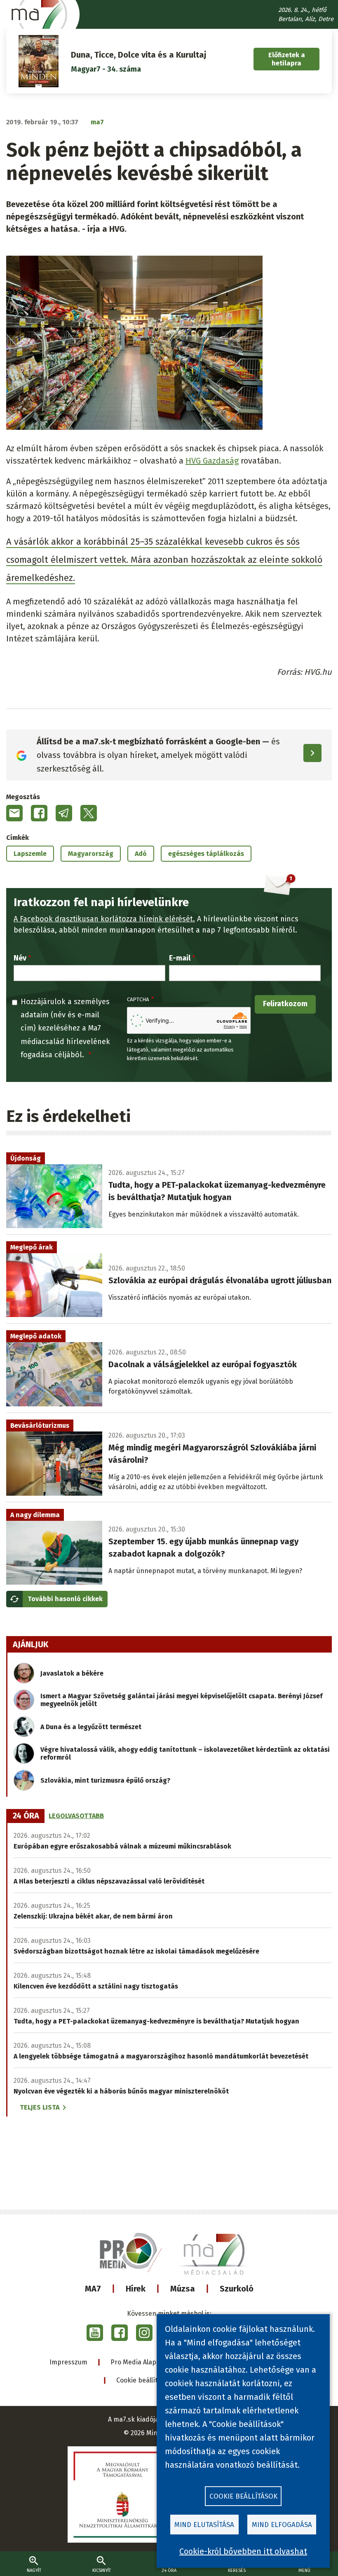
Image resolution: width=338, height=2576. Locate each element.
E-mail (180, 958)
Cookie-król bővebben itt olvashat (243, 2551)
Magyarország (91, 854)
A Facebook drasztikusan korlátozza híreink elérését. (104, 919)
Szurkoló (237, 2289)
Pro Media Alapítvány (143, 2362)
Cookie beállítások (144, 2380)
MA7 (93, 2289)
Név (20, 958)
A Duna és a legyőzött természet (91, 1727)
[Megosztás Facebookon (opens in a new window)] (39, 813)
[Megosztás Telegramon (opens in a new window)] (64, 813)
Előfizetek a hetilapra (287, 59)
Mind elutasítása (204, 2525)
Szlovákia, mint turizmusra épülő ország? (105, 1780)
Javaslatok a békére (72, 1673)
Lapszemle (30, 854)
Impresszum (68, 2362)
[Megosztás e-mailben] (14, 813)
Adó (141, 854)
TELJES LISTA (40, 2107)
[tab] (26, 1816)
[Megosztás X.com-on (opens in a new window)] (89, 813)
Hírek (136, 2289)
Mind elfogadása (282, 2525)
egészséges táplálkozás (206, 854)
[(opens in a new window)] (95, 2333)
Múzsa (183, 2289)
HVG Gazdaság (212, 461)
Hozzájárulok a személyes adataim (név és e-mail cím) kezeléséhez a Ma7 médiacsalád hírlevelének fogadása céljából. (65, 1028)
